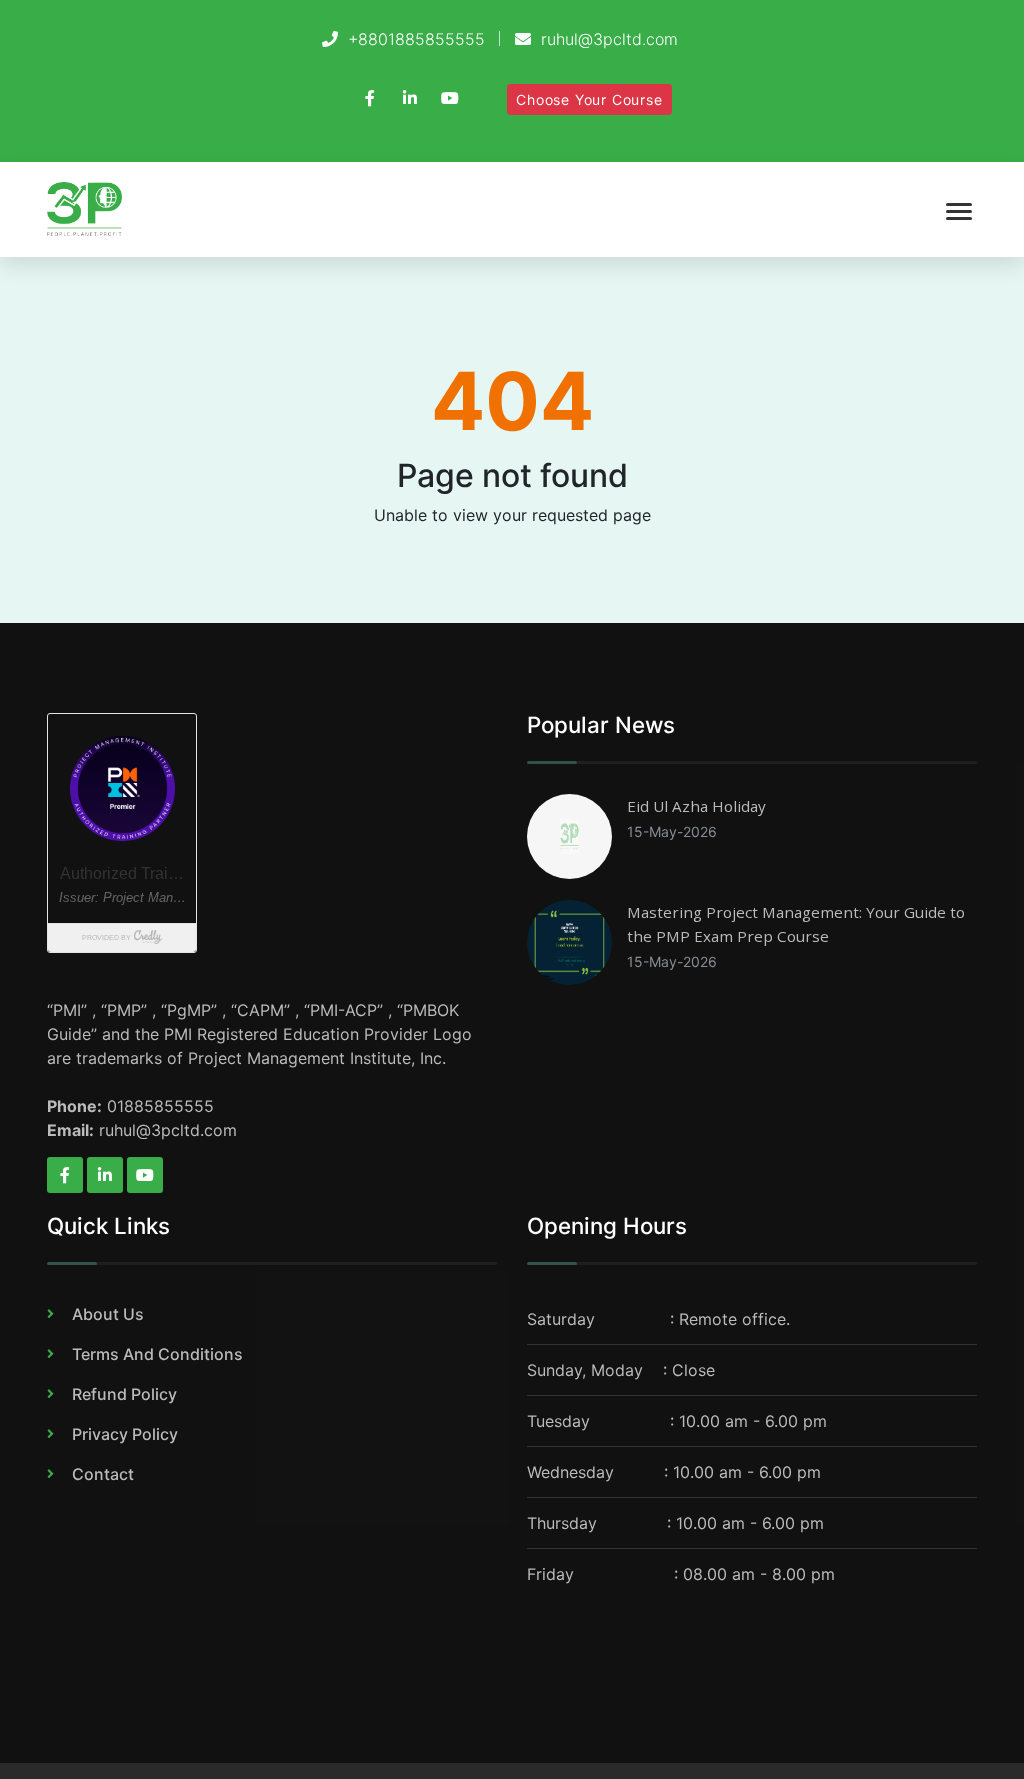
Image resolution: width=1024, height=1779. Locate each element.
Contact (103, 1474)
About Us (108, 1314)
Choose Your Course (589, 99)
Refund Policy (124, 1394)
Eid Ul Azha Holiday (696, 806)
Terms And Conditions (157, 1354)
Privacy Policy (125, 1434)
